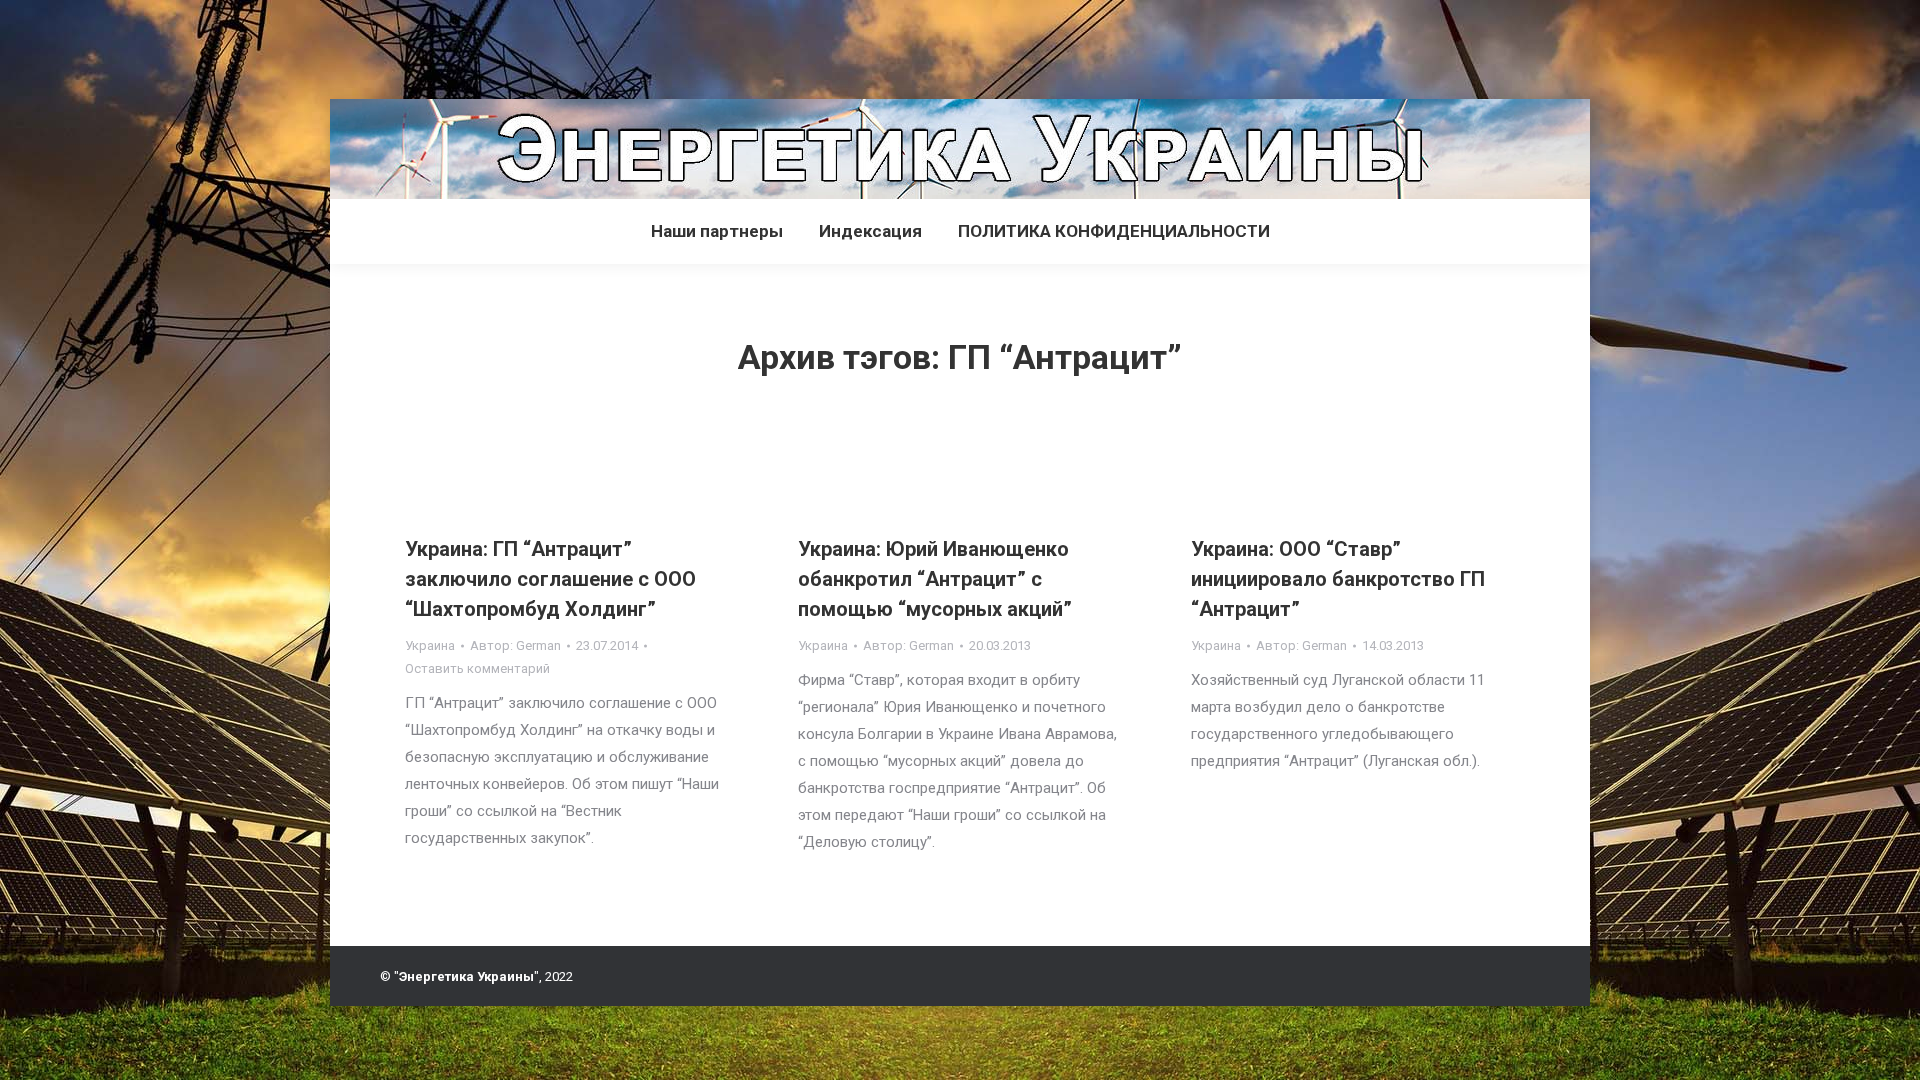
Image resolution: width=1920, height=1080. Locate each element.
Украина (430, 645)
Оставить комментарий (477, 668)
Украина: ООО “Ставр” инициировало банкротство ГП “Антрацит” (1338, 579)
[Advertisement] (364, 45)
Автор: (515, 645)
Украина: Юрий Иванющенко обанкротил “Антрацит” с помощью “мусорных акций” (935, 579)
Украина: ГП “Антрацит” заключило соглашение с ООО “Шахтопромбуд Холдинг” (550, 579)
